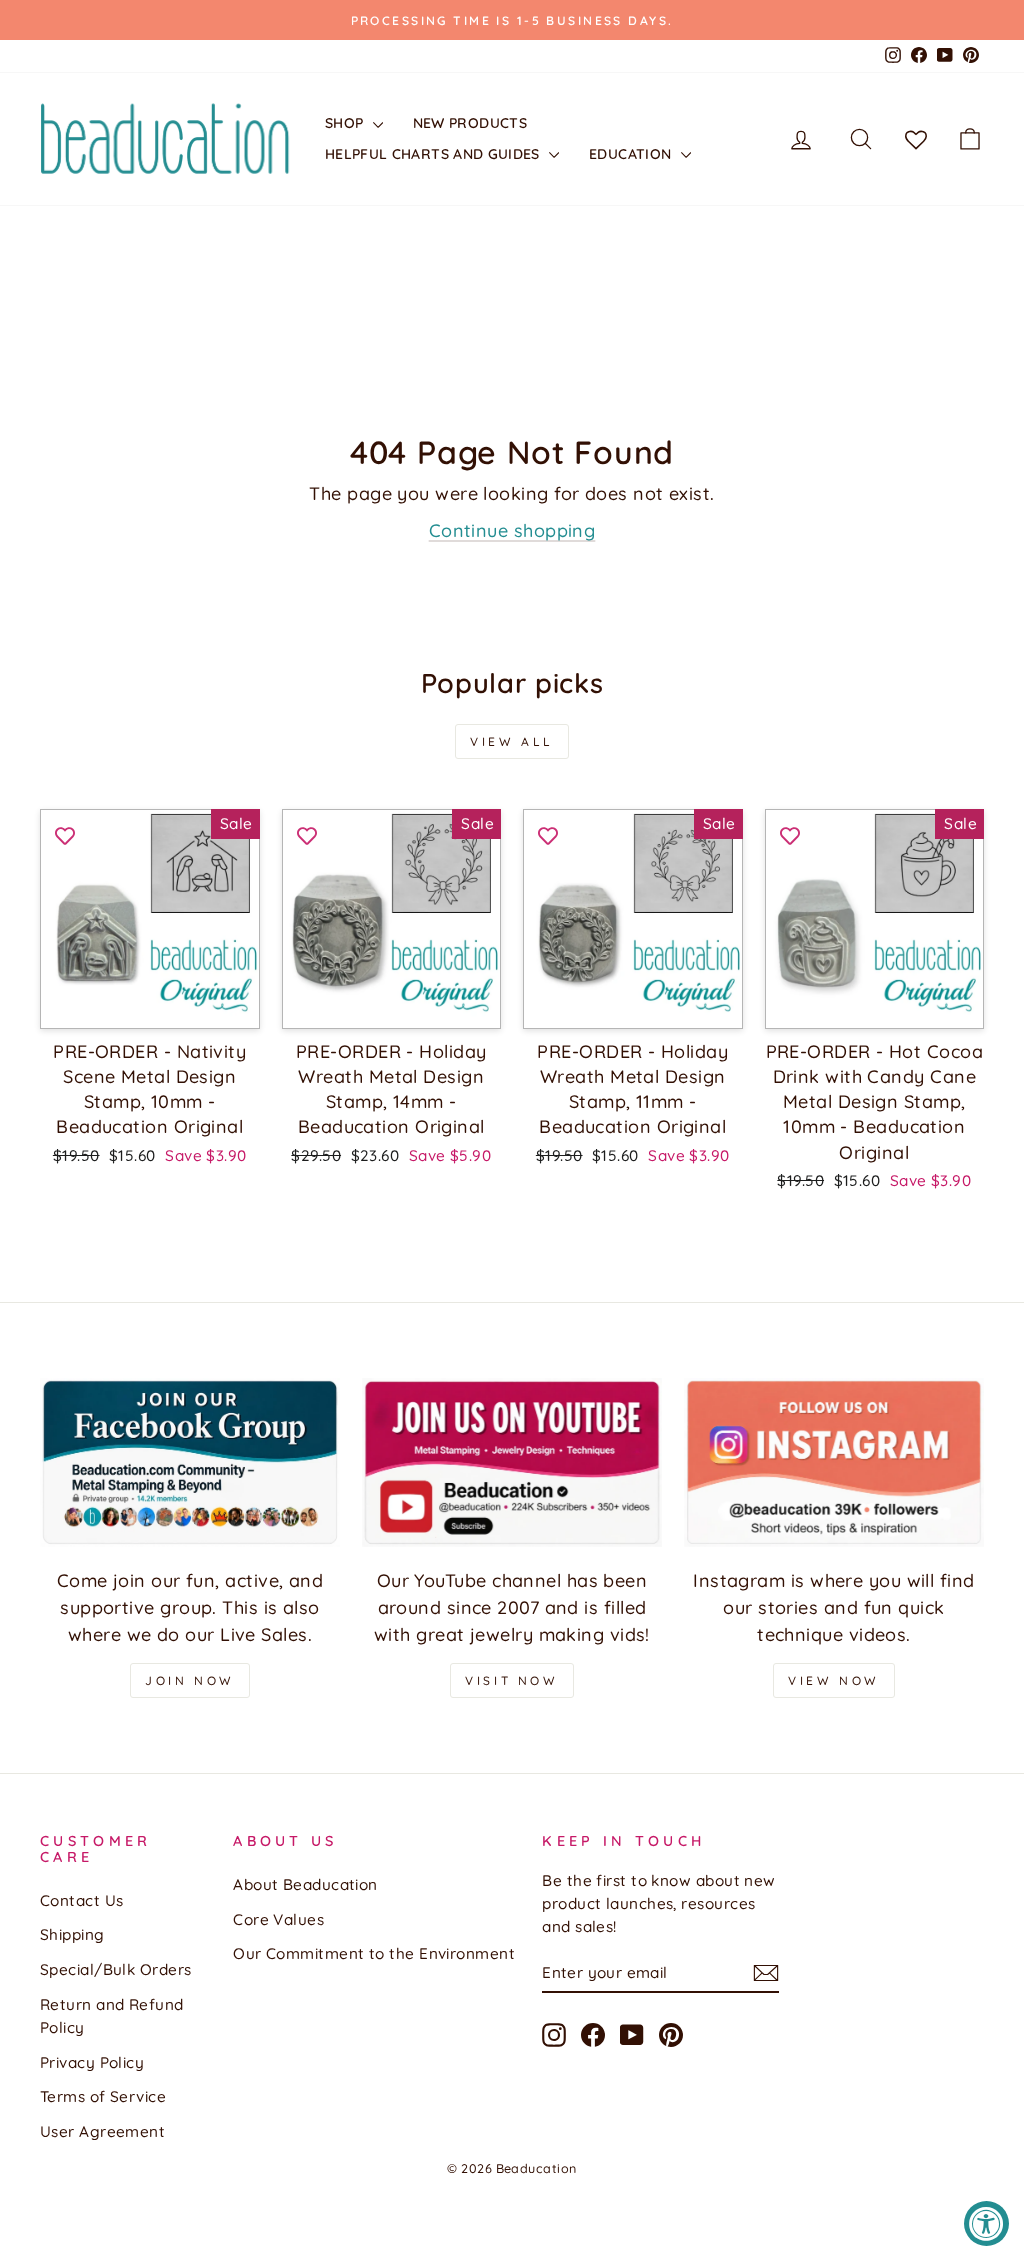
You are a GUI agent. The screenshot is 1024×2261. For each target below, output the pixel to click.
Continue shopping (512, 530)
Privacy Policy (92, 2062)
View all (512, 741)
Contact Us (82, 1900)
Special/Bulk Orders (116, 1969)
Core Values (278, 1919)
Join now (190, 1680)
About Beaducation (305, 1884)
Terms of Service (103, 2096)
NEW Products (470, 123)
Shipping (72, 1934)
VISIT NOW (511, 1680)
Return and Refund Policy (112, 2016)
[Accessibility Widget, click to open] (986, 2223)
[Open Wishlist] (916, 139)
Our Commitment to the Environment (374, 1953)
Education (632, 154)
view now (834, 1680)
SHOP (346, 123)
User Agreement (102, 2131)
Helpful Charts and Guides (434, 154)
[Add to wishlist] (65, 834)
